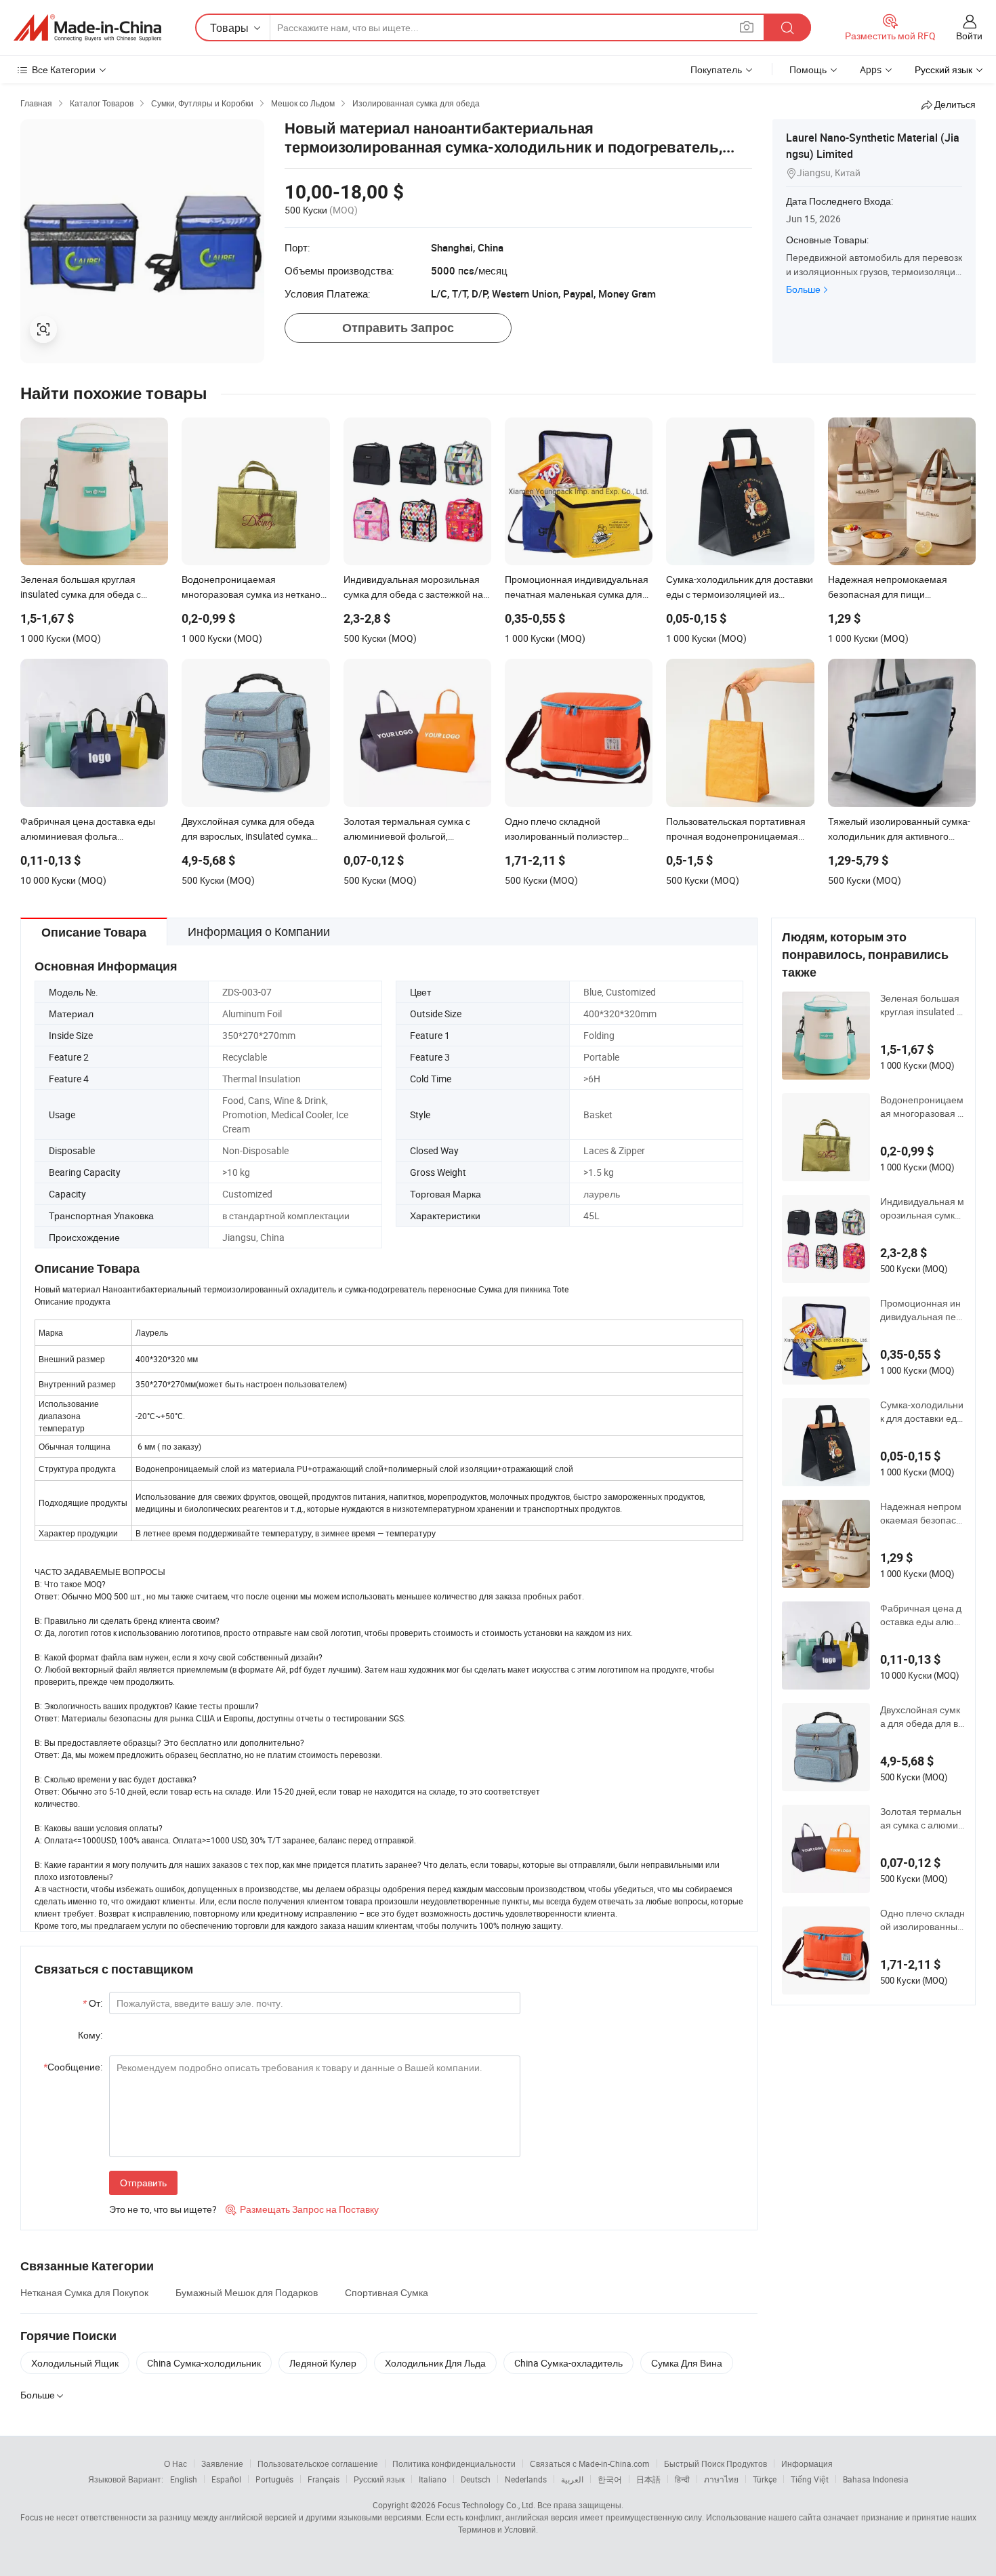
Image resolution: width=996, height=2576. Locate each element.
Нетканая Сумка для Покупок (84, 2292)
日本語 (648, 2479)
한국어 (610, 2479)
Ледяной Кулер (323, 2363)
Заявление (222, 2463)
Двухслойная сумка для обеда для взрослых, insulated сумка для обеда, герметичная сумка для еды (922, 1717)
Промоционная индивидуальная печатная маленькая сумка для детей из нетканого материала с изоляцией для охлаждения (922, 1310)
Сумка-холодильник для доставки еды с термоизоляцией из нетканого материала (922, 1412)
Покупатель (716, 69)
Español (226, 2479)
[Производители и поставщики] (87, 28)
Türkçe (765, 2479)
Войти (969, 36)
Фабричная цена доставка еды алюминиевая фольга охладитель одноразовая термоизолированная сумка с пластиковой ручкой (922, 1615)
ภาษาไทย (721, 2479)
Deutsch (476, 2479)
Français (324, 2479)
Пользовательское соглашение (318, 2463)
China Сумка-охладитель (568, 2363)
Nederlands (526, 2479)
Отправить (143, 2183)
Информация (807, 2463)
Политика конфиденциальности (454, 2463)
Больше (803, 289)
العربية (572, 2479)
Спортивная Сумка (387, 2292)
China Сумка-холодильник (204, 2363)
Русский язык (379, 2479)
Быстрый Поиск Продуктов (715, 2463)
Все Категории (64, 69)
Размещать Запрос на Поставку (302, 2209)
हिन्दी (682, 2479)
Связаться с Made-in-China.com (590, 2463)
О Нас (175, 2463)
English (184, 2479)
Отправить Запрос (398, 328)
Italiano (433, 2479)
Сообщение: (73, 2067)
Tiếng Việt (810, 2479)
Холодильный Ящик (75, 2363)
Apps (871, 69)
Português (274, 2479)
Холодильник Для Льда (435, 2363)
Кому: (90, 2035)
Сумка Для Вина (687, 2363)
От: (92, 2003)
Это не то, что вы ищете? (163, 2209)
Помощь (808, 69)
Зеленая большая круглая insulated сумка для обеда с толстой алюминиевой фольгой (922, 1005)
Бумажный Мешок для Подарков (247, 2292)
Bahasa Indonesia (876, 2479)
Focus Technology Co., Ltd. (486, 2505)
